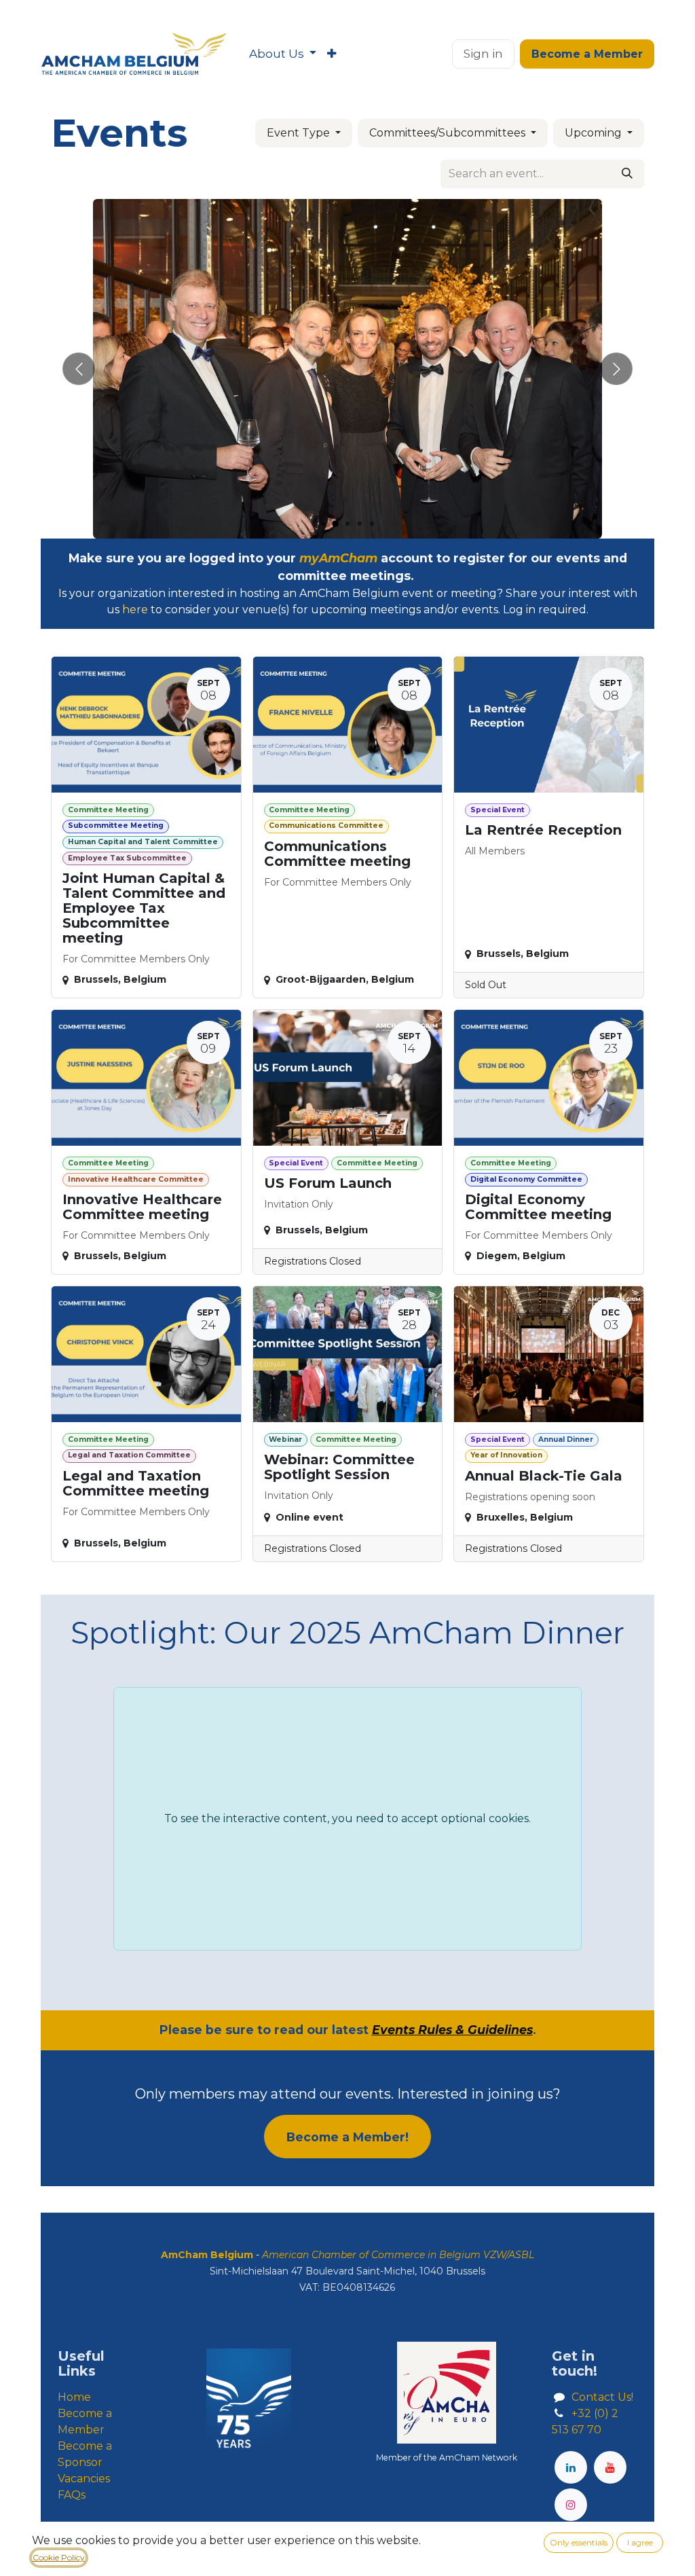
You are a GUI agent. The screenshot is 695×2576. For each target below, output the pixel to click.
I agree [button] (640, 2542)
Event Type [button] (300, 133)
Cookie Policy (59, 2557)
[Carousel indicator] (323, 524)
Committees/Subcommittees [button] (449, 133)
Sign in (483, 54)
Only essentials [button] (579, 2542)
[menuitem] (283, 54)
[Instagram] (571, 2505)
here (135, 610)
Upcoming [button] (595, 133)
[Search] (627, 174)
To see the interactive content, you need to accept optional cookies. (347, 1818)
